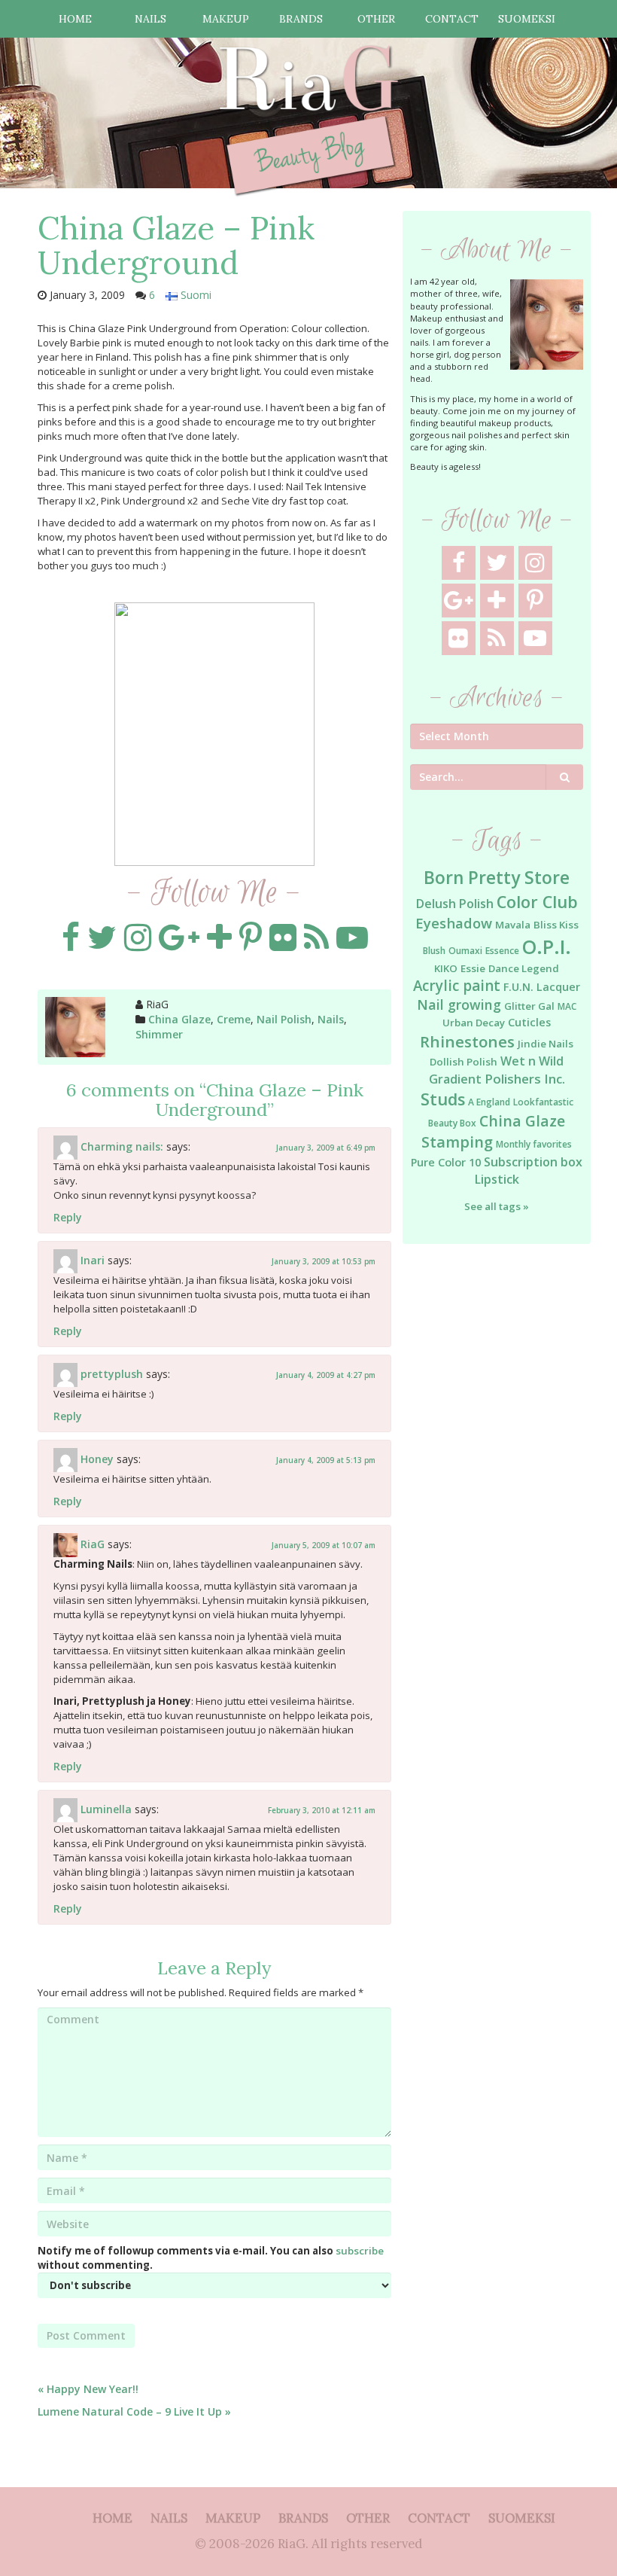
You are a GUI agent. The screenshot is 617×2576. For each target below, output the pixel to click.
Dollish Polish (464, 1062)
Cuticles (529, 1022)
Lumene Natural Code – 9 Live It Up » (134, 2411)
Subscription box (533, 1162)
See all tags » (497, 1206)
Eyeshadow (454, 923)
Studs (443, 1099)
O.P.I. (547, 947)
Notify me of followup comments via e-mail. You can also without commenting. (211, 2258)
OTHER (376, 19)
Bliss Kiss (556, 925)
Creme (234, 1019)
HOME (75, 19)
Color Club (537, 902)
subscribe (360, 2251)
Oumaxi (465, 951)
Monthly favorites (534, 1144)
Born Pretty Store (497, 878)
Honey (97, 1459)
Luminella (106, 1809)
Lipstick (497, 1179)
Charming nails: (122, 1146)
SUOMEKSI (527, 19)
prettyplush (112, 1374)
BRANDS (301, 19)
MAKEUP (226, 19)
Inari (93, 1260)
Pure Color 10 (446, 1162)
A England (489, 1102)
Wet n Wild (532, 1061)
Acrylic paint (457, 986)
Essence (502, 951)
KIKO (446, 968)
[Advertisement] (497, 1368)
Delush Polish (455, 904)
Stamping (457, 1142)
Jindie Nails (546, 1044)
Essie (473, 968)
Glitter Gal (529, 1006)
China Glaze (179, 1019)
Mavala (513, 925)
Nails (331, 1019)
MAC (567, 1006)
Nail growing (459, 1004)
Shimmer (159, 1034)
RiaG (93, 1544)
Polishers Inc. (525, 1079)
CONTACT (452, 19)
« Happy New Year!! (88, 2389)
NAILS (150, 19)
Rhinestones (467, 1041)
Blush (434, 951)
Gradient (455, 1079)
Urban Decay (474, 1023)
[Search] (565, 777)
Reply (68, 1217)
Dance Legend (524, 968)
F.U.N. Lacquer (542, 987)
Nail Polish (284, 1019)
